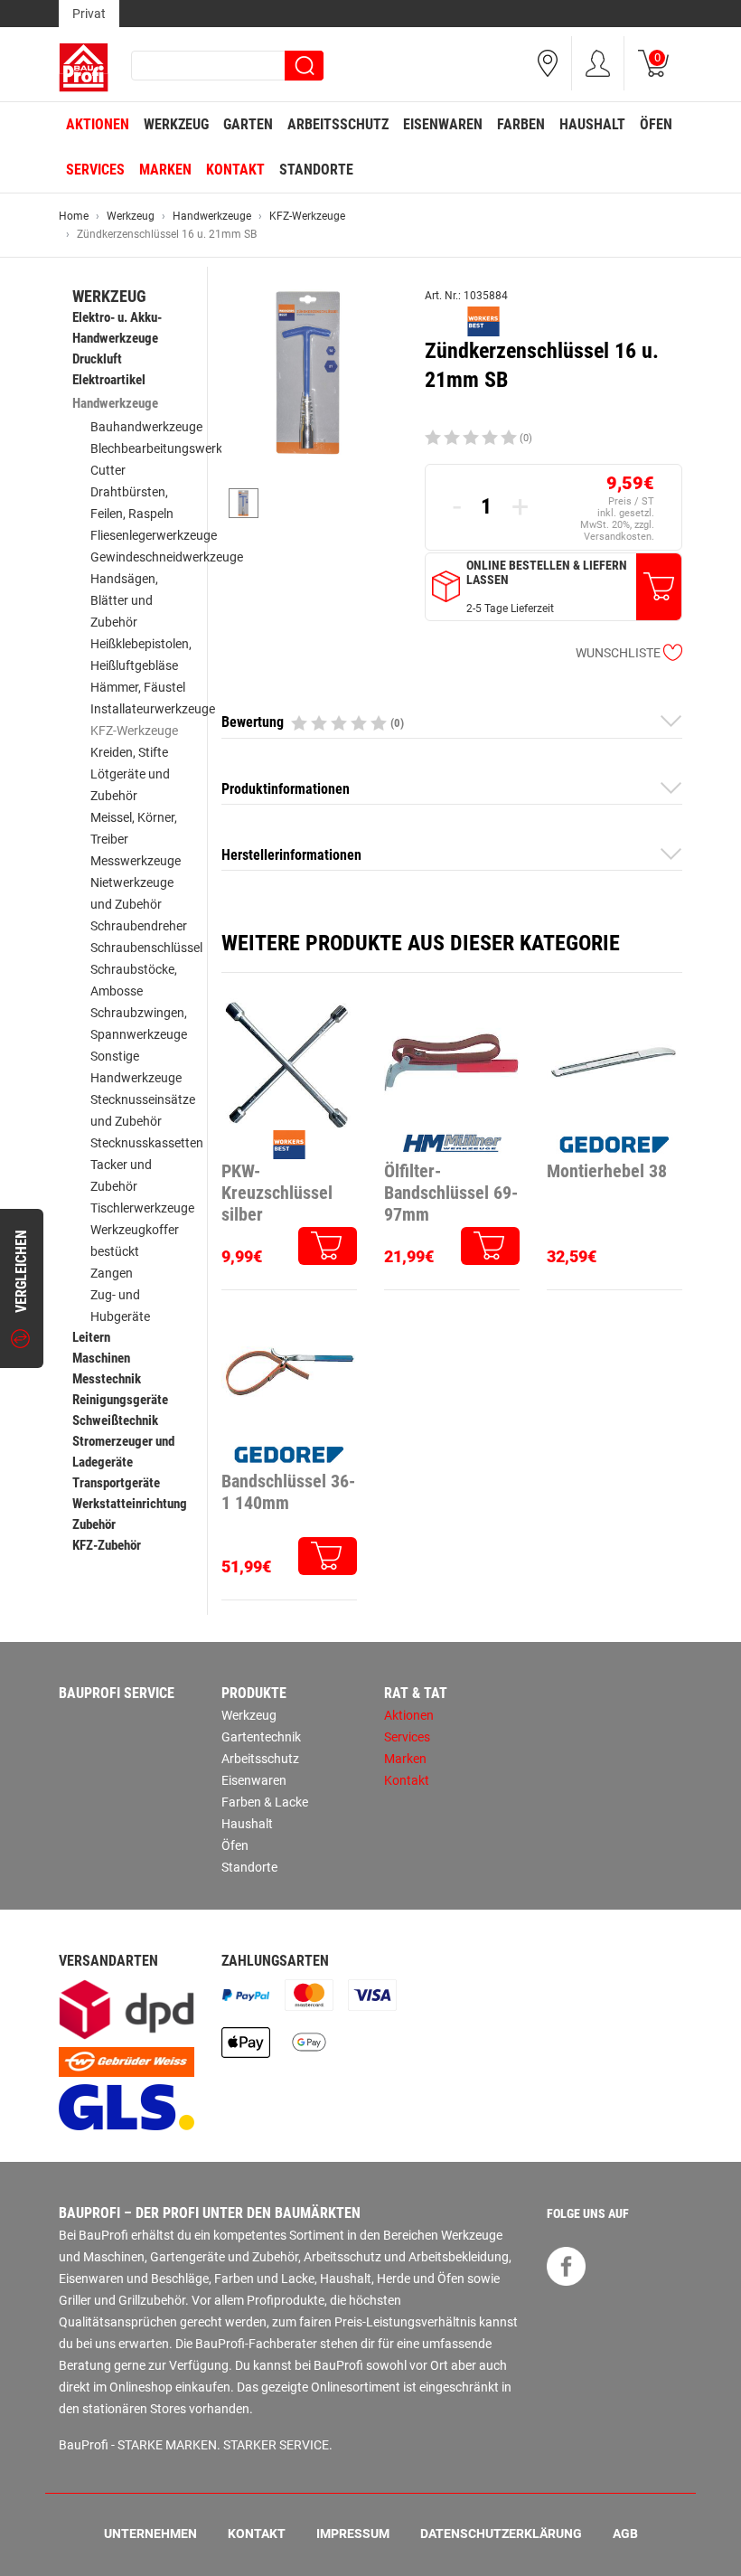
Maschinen (101, 1358)
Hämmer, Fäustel (138, 687)
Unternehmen (150, 2534)
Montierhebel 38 (607, 1171)
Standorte (316, 170)
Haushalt (592, 124)
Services (95, 170)
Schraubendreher (139, 926)
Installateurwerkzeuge (153, 709)
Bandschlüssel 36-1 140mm (288, 1492)
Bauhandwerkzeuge (146, 427)
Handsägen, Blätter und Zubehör (124, 600)
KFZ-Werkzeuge (307, 216)
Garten (248, 124)
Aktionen (98, 124)
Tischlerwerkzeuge (142, 1208)
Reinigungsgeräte (120, 1400)
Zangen (112, 1273)
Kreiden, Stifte (129, 752)
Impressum (353, 2534)
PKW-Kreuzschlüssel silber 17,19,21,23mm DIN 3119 (278, 1194)
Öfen (656, 124)
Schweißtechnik (115, 1420)
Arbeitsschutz (338, 124)
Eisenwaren (443, 124)
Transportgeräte (116, 1483)
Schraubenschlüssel (146, 948)
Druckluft (97, 359)
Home (74, 216)
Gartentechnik (261, 1737)
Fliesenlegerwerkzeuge (154, 535)
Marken (165, 170)
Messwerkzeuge (136, 861)
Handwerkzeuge (212, 216)
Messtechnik (107, 1379)
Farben (521, 124)
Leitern (91, 1337)
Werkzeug (176, 124)
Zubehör (94, 1524)
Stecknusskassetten (147, 1143)
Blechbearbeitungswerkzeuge (173, 448)
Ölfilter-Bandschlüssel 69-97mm (451, 1193)
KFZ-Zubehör (107, 1545)
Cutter (108, 470)
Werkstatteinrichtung (130, 1504)
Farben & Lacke (265, 1802)
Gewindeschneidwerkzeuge (167, 557)
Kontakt (235, 170)
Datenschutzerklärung (501, 2534)
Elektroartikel (109, 380)
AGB (625, 2534)
